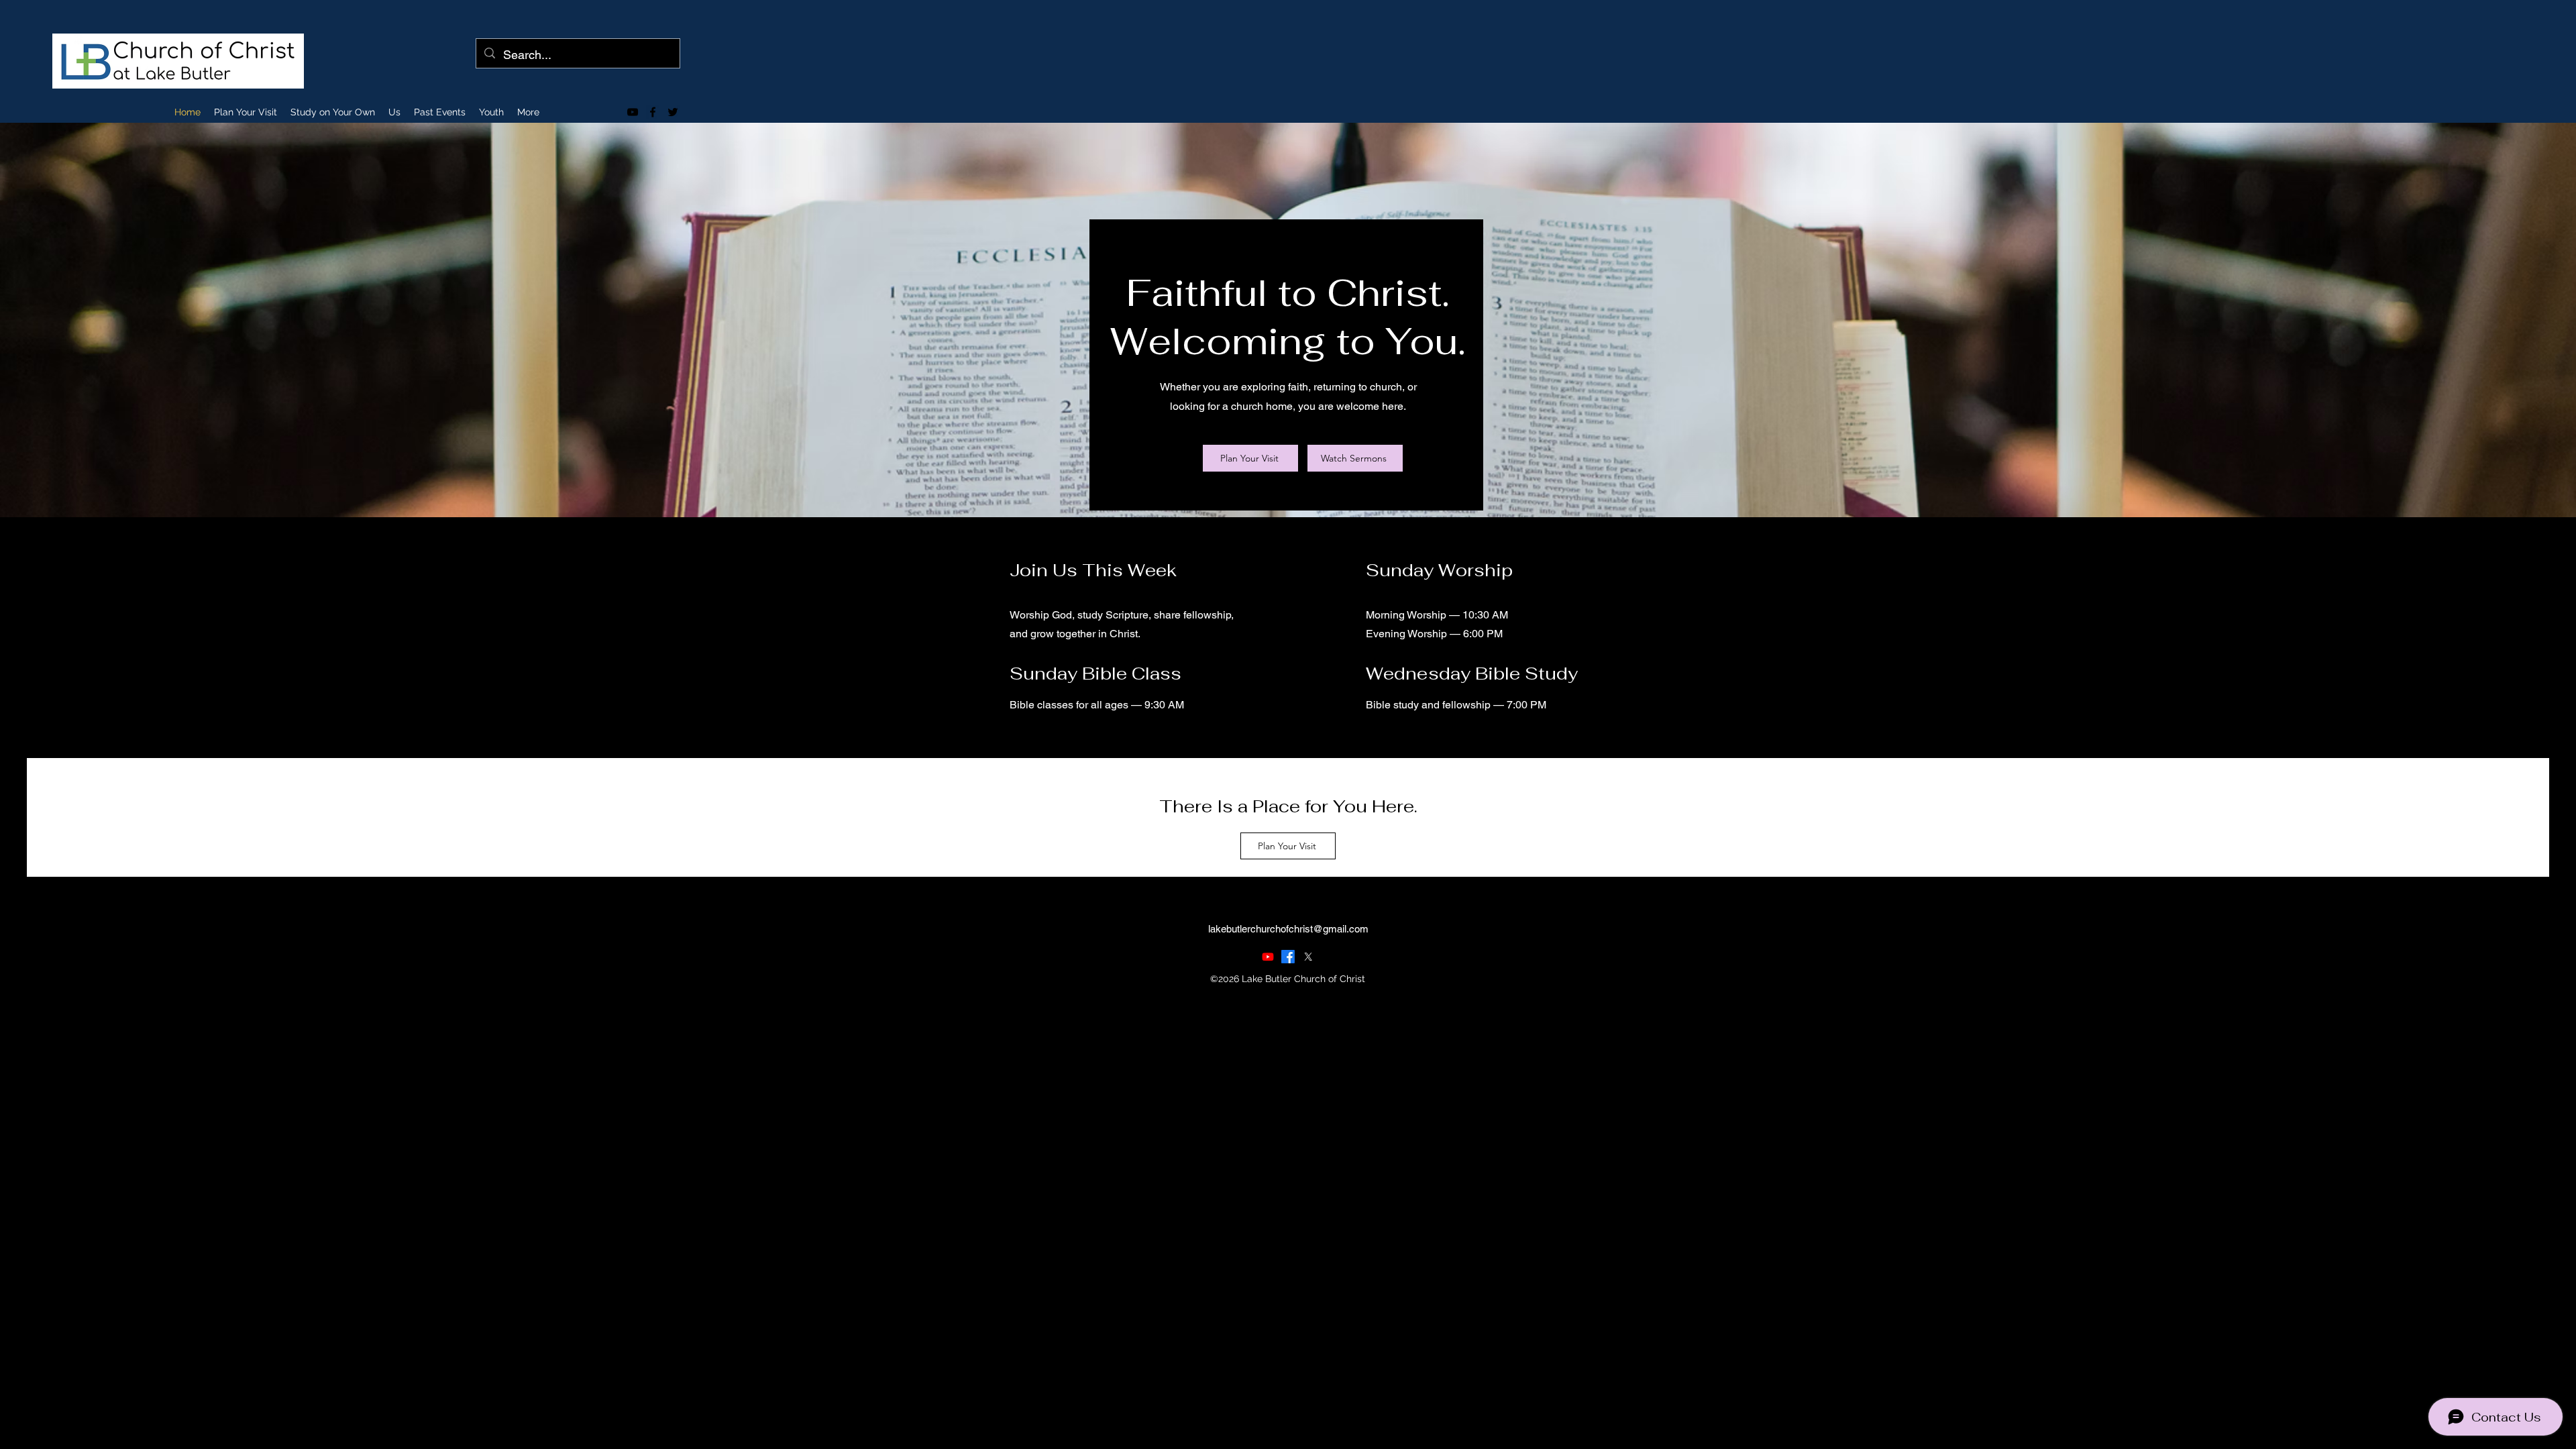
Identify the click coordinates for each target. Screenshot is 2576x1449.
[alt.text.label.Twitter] (673, 112)
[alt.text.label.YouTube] (633, 112)
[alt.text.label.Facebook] (653, 112)
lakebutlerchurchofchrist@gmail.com (1288, 929)
